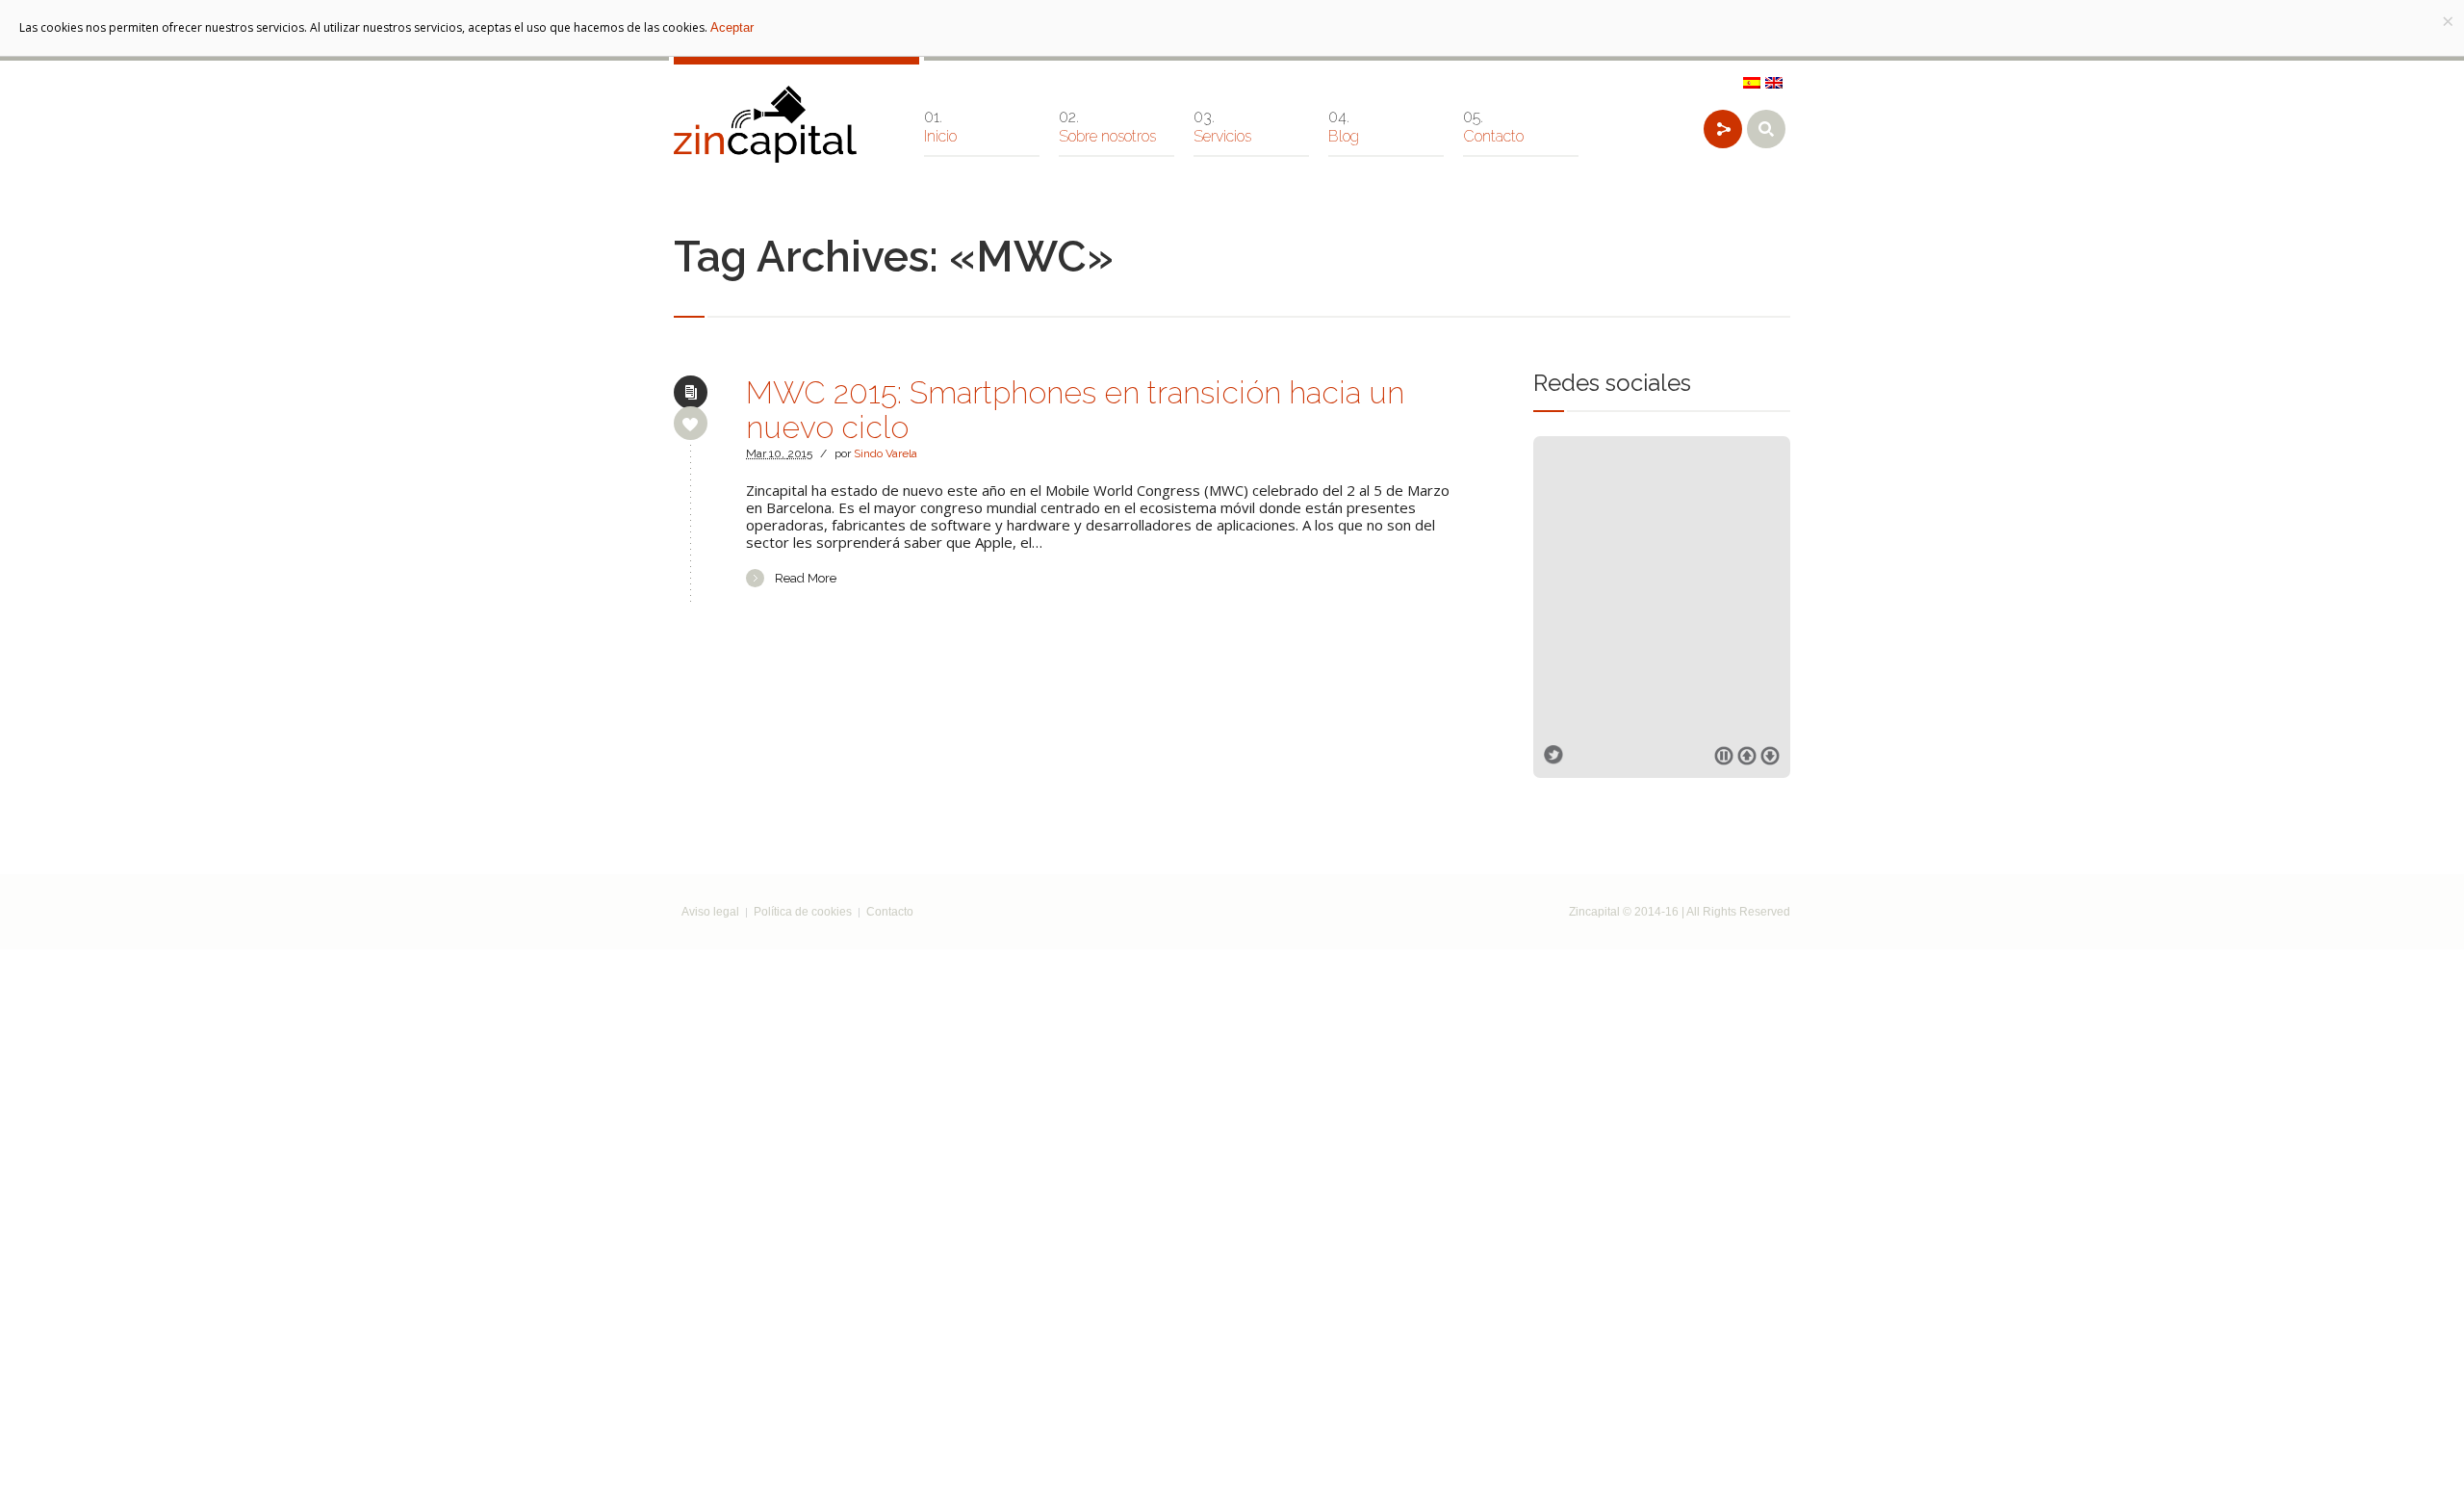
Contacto (890, 912)
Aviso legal (710, 912)
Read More (806, 578)
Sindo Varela (885, 453)
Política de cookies (803, 912)
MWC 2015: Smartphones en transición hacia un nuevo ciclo (1075, 410)
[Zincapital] (765, 124)
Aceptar (732, 27)
